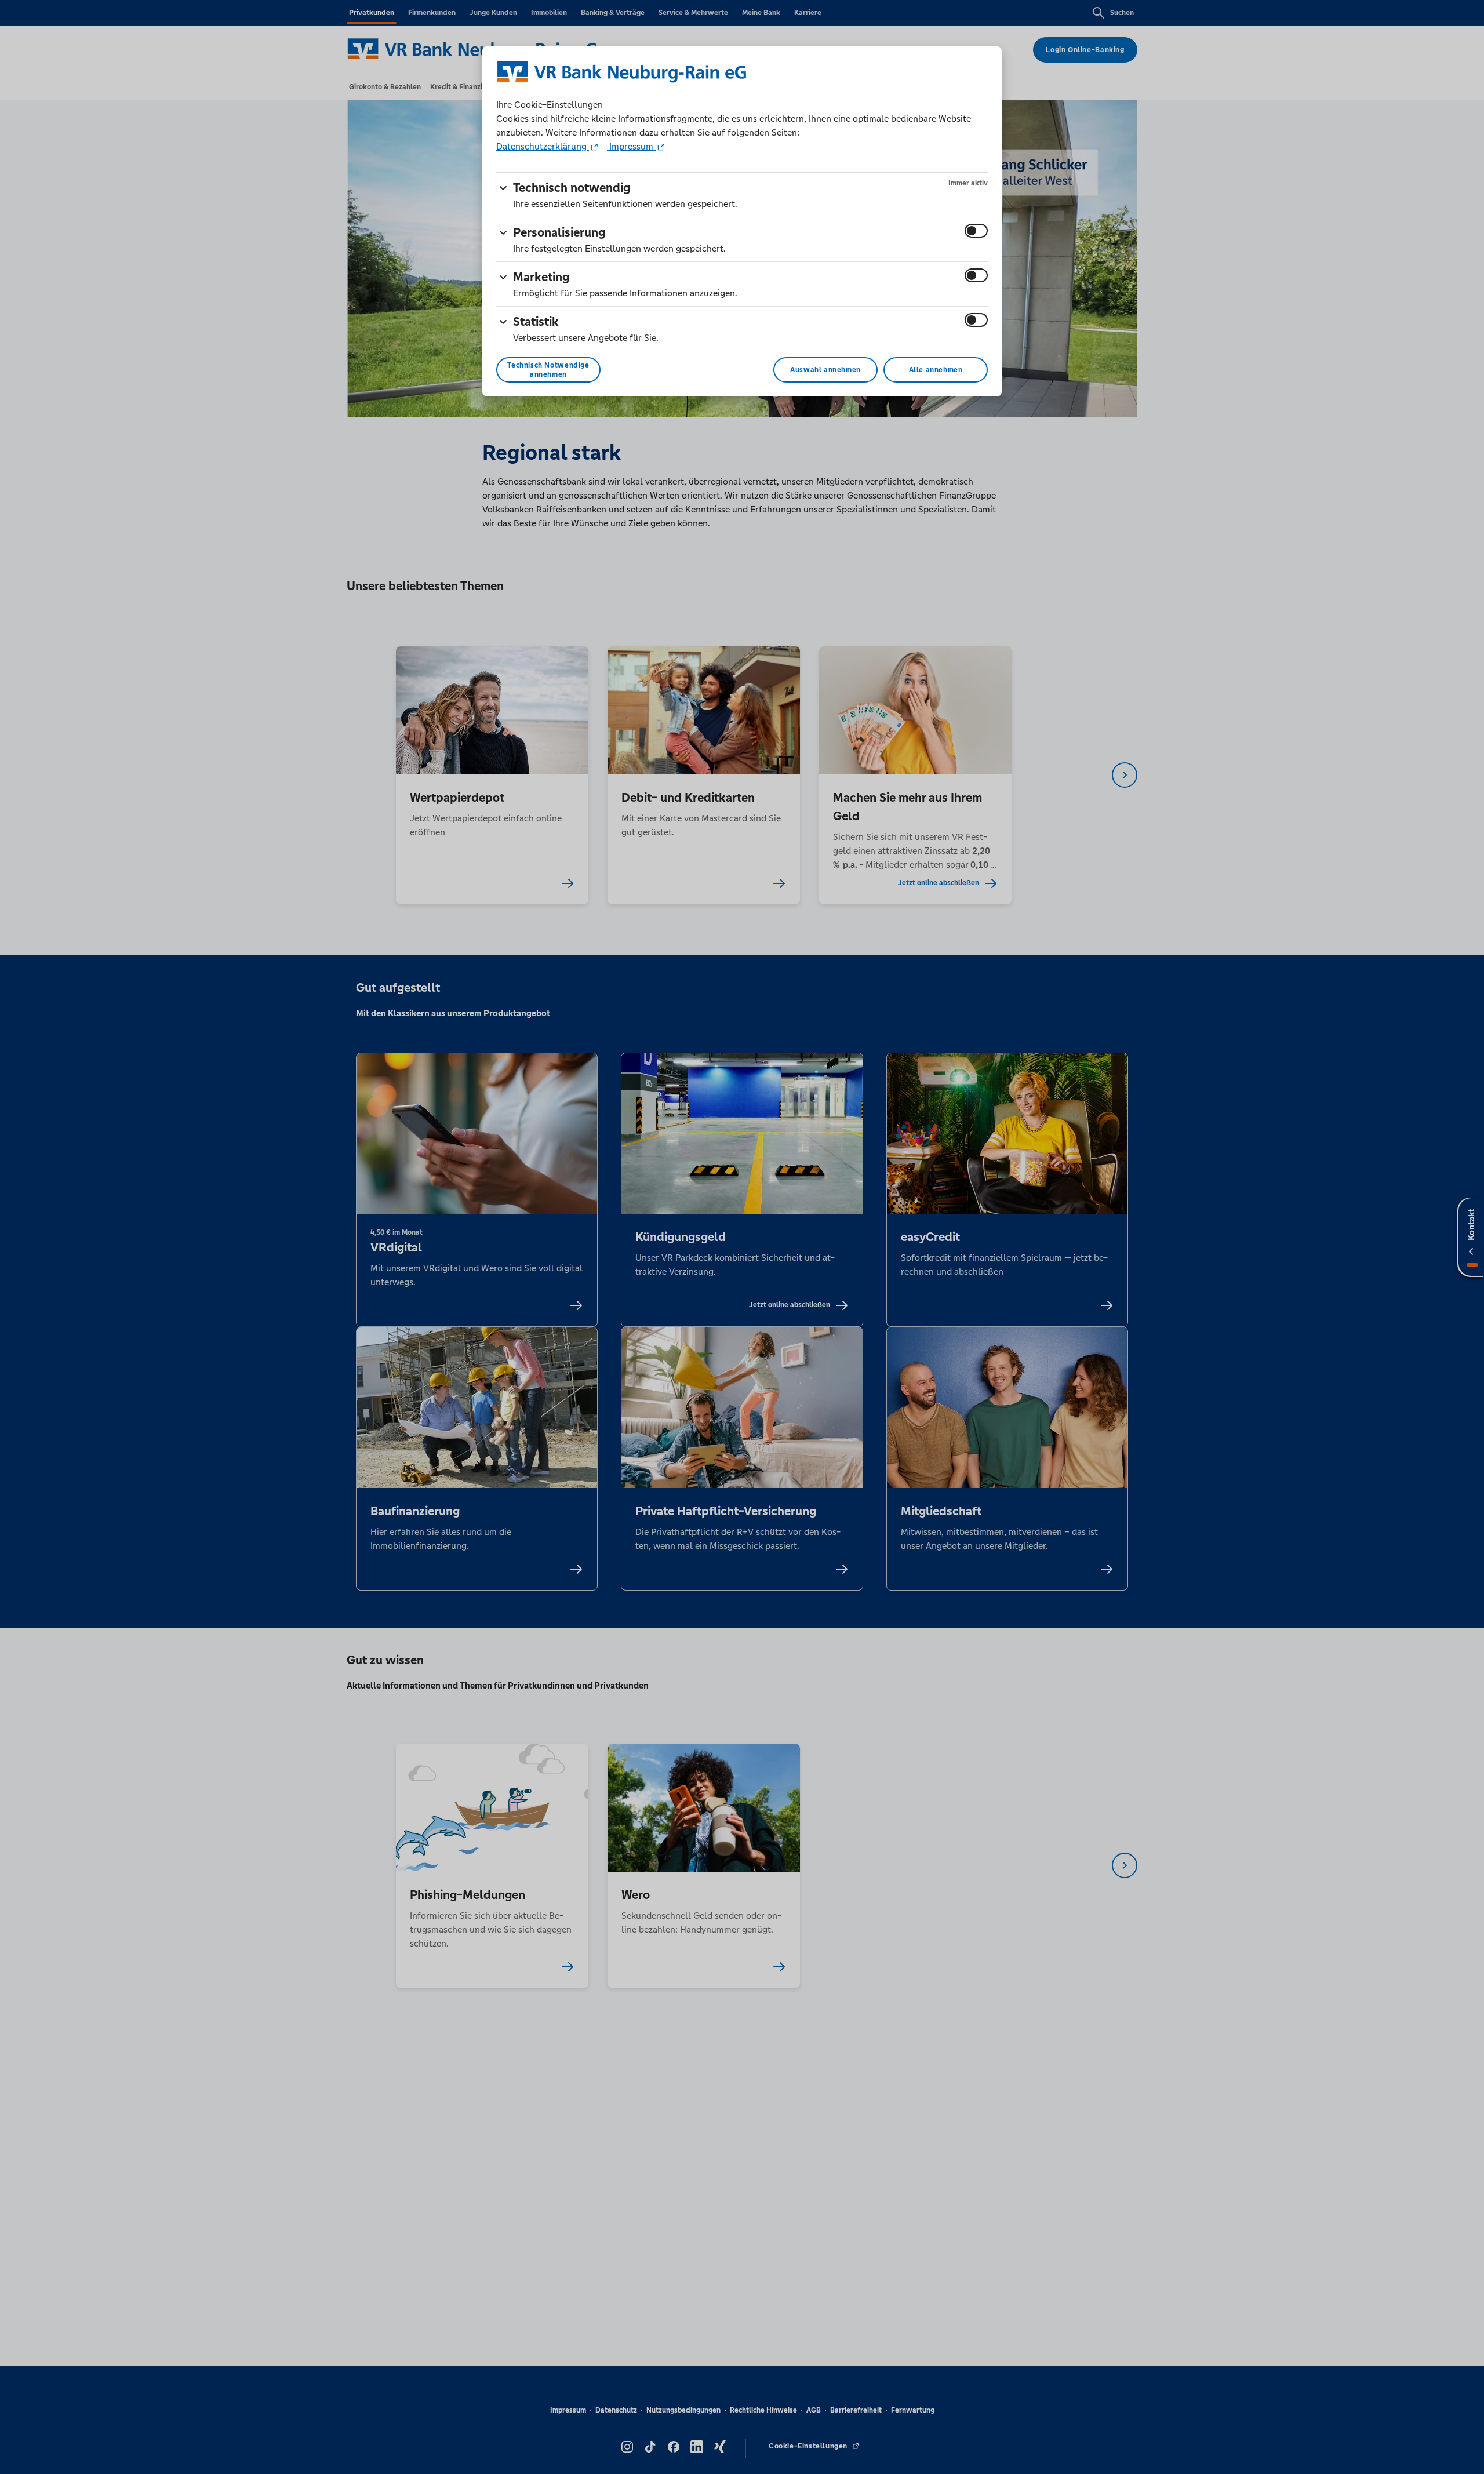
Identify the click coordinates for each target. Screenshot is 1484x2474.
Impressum (631, 146)
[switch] (976, 231)
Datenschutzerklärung (543, 146)
